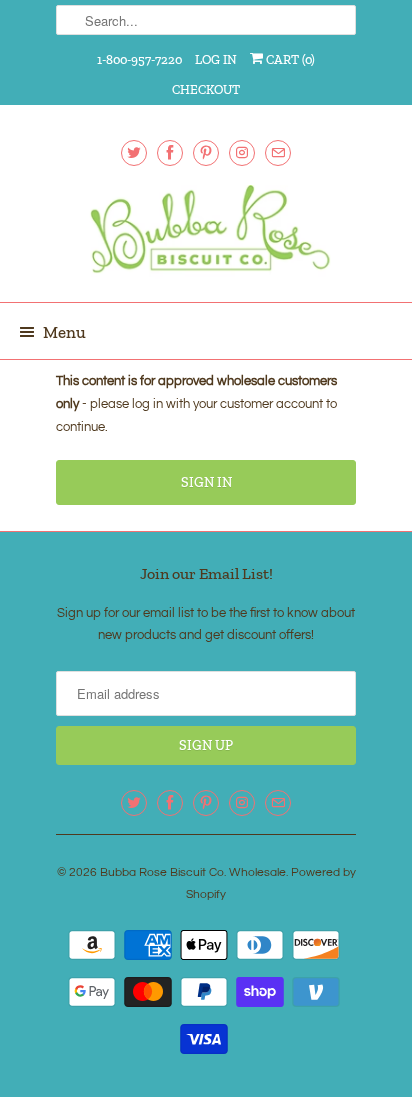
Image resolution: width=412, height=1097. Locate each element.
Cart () (289, 59)
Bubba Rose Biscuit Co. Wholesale (193, 872)
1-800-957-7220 (139, 59)
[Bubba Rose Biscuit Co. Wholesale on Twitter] (134, 152)
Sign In (206, 482)
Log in (216, 59)
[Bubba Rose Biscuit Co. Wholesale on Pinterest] (206, 152)
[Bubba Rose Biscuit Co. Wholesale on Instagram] (242, 152)
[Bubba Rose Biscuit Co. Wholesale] (206, 236)
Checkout (206, 89)
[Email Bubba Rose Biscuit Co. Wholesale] (278, 152)
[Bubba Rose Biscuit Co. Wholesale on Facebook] (170, 152)
